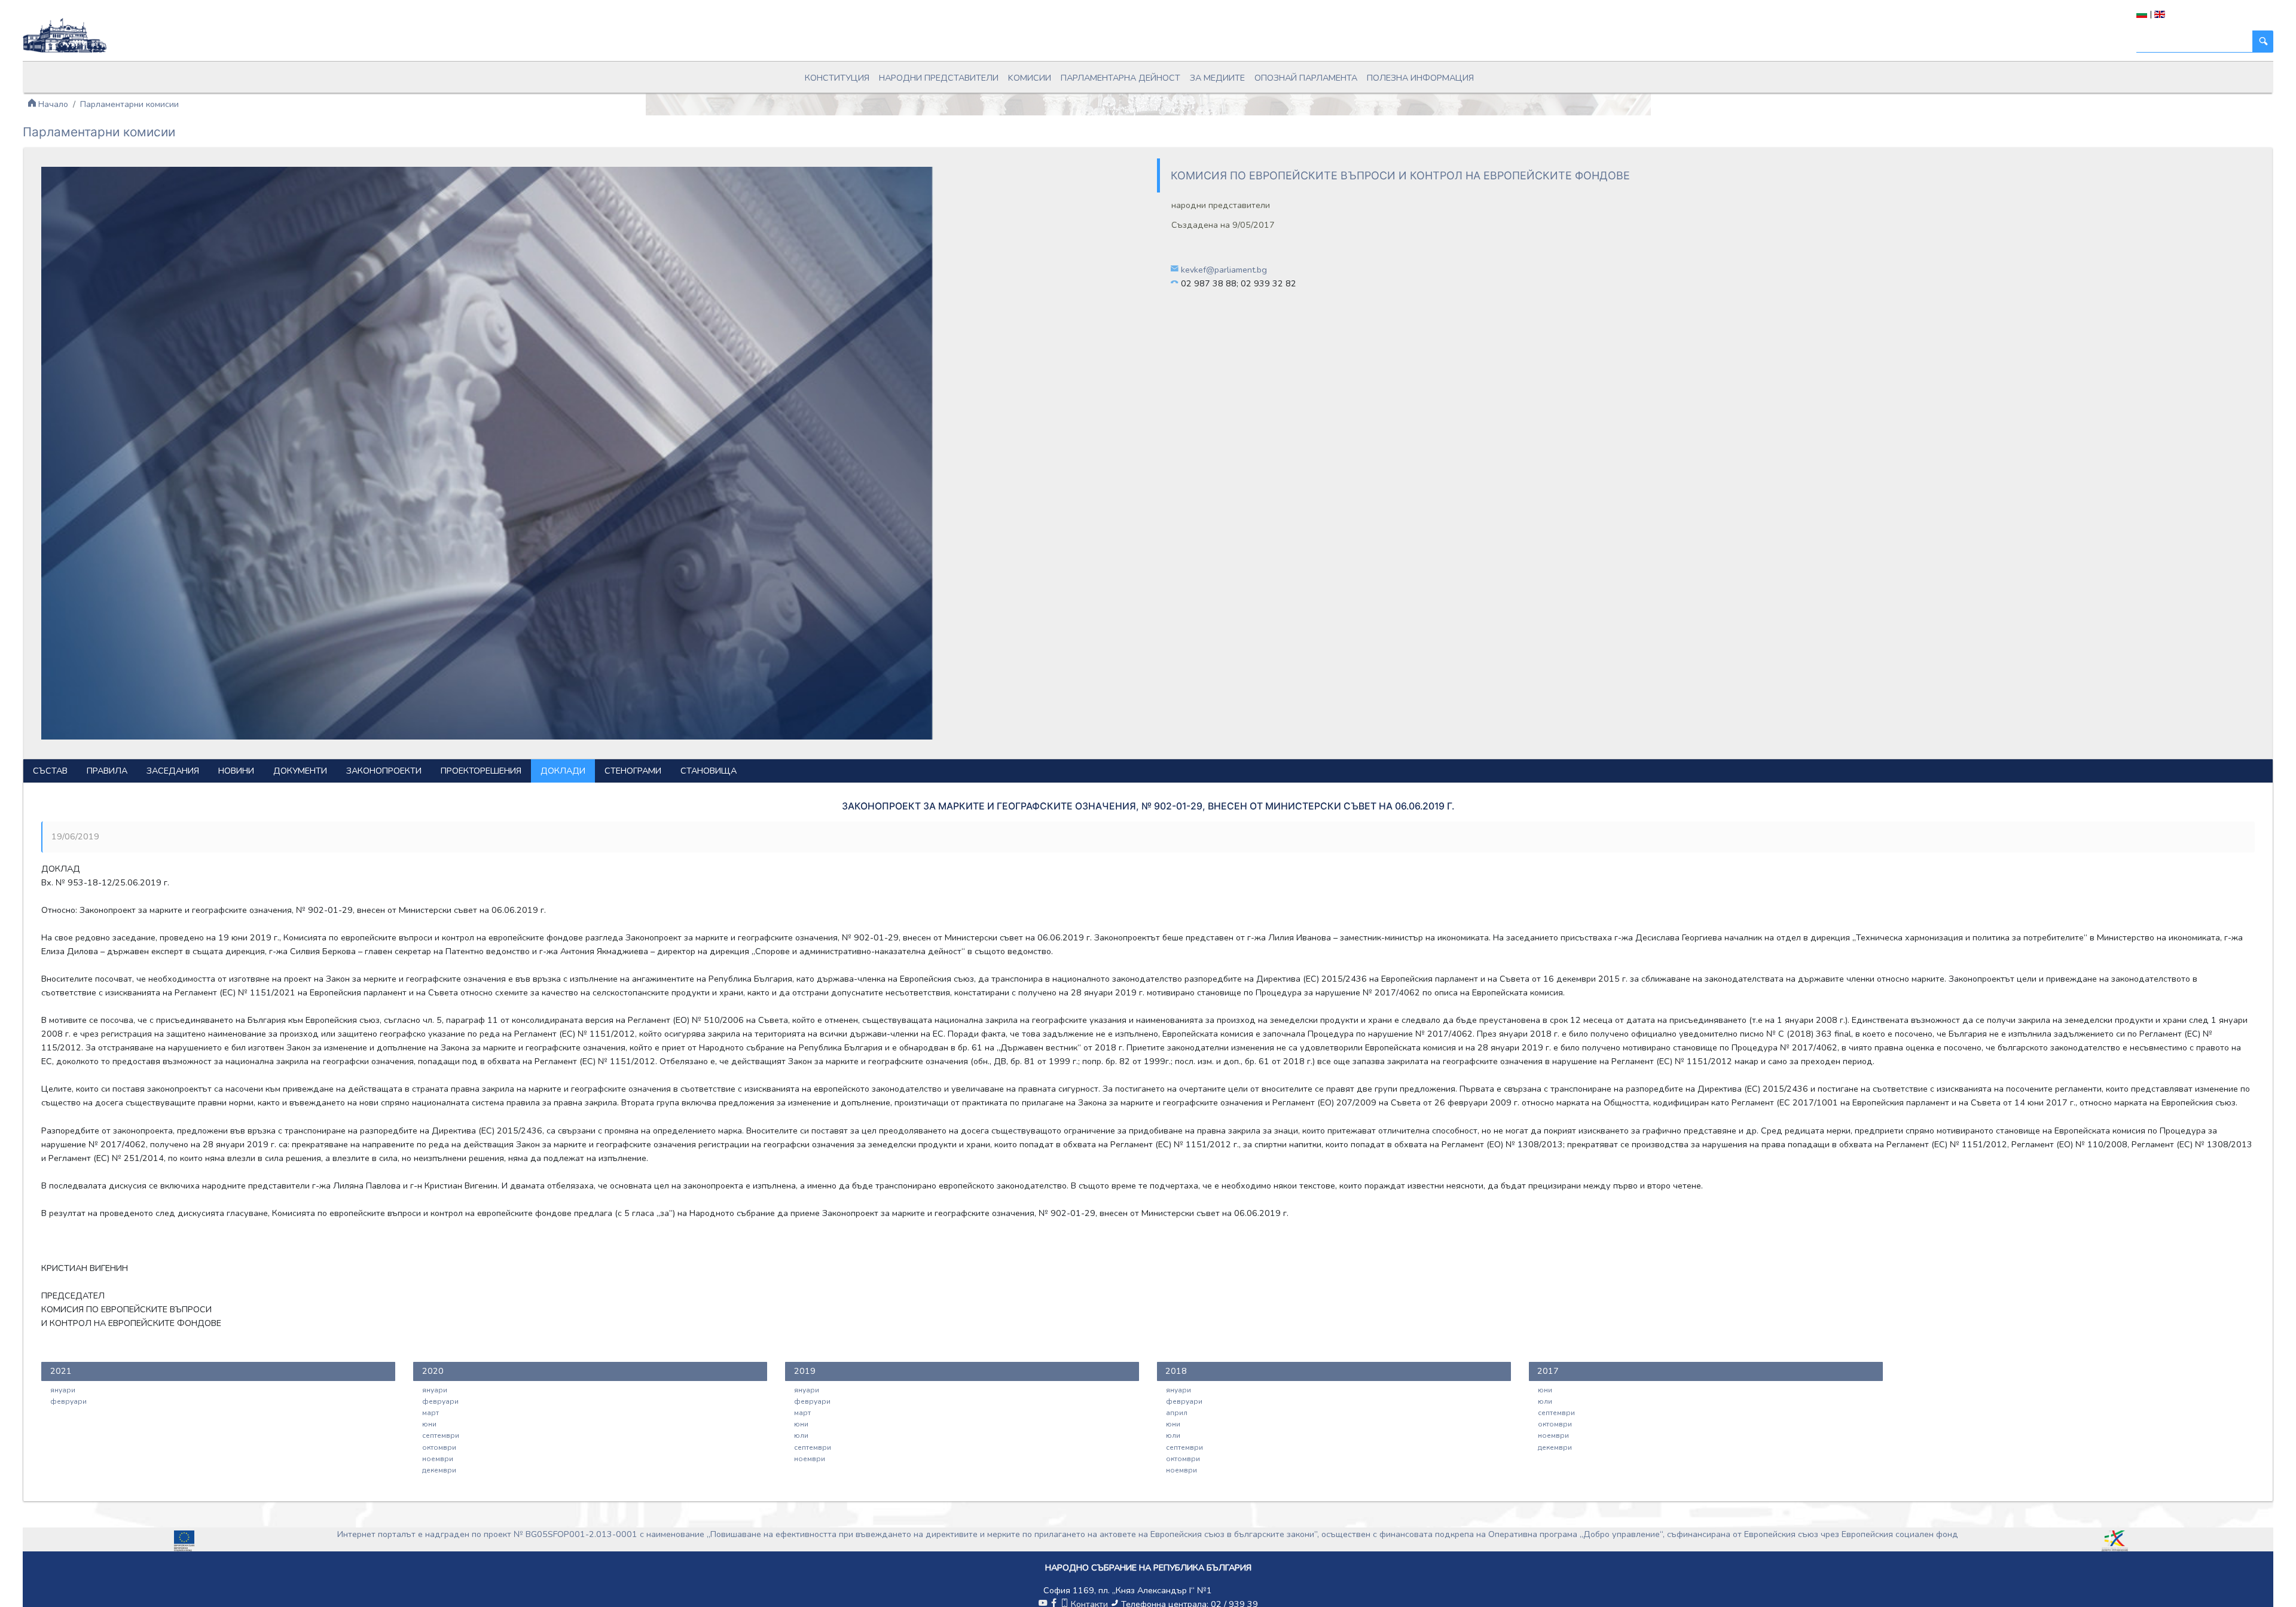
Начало (52, 104)
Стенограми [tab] (633, 771)
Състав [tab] (50, 771)
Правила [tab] (107, 771)
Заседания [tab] (173, 771)
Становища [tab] (709, 771)
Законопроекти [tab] (384, 771)
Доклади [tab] (563, 771)
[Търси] (2263, 42)
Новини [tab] (236, 771)
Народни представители (939, 78)
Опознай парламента (1306, 78)
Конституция (837, 78)
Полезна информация (1420, 78)
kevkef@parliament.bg (1224, 270)
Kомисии (1030, 78)
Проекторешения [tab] (481, 771)
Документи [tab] (300, 771)
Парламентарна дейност (1120, 78)
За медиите (1217, 78)
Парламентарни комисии (129, 104)
